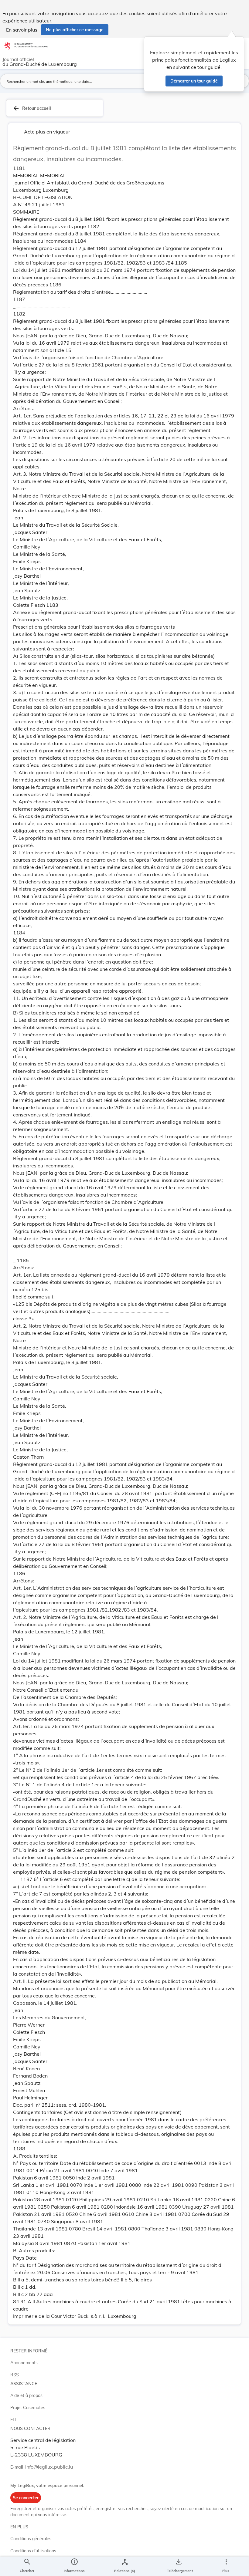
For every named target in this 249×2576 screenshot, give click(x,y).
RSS (15, 2375)
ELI (13, 2420)
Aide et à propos (26, 2395)
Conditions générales (31, 2539)
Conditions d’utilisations (33, 2551)
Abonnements (24, 2363)
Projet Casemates (28, 2408)
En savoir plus (22, 30)
